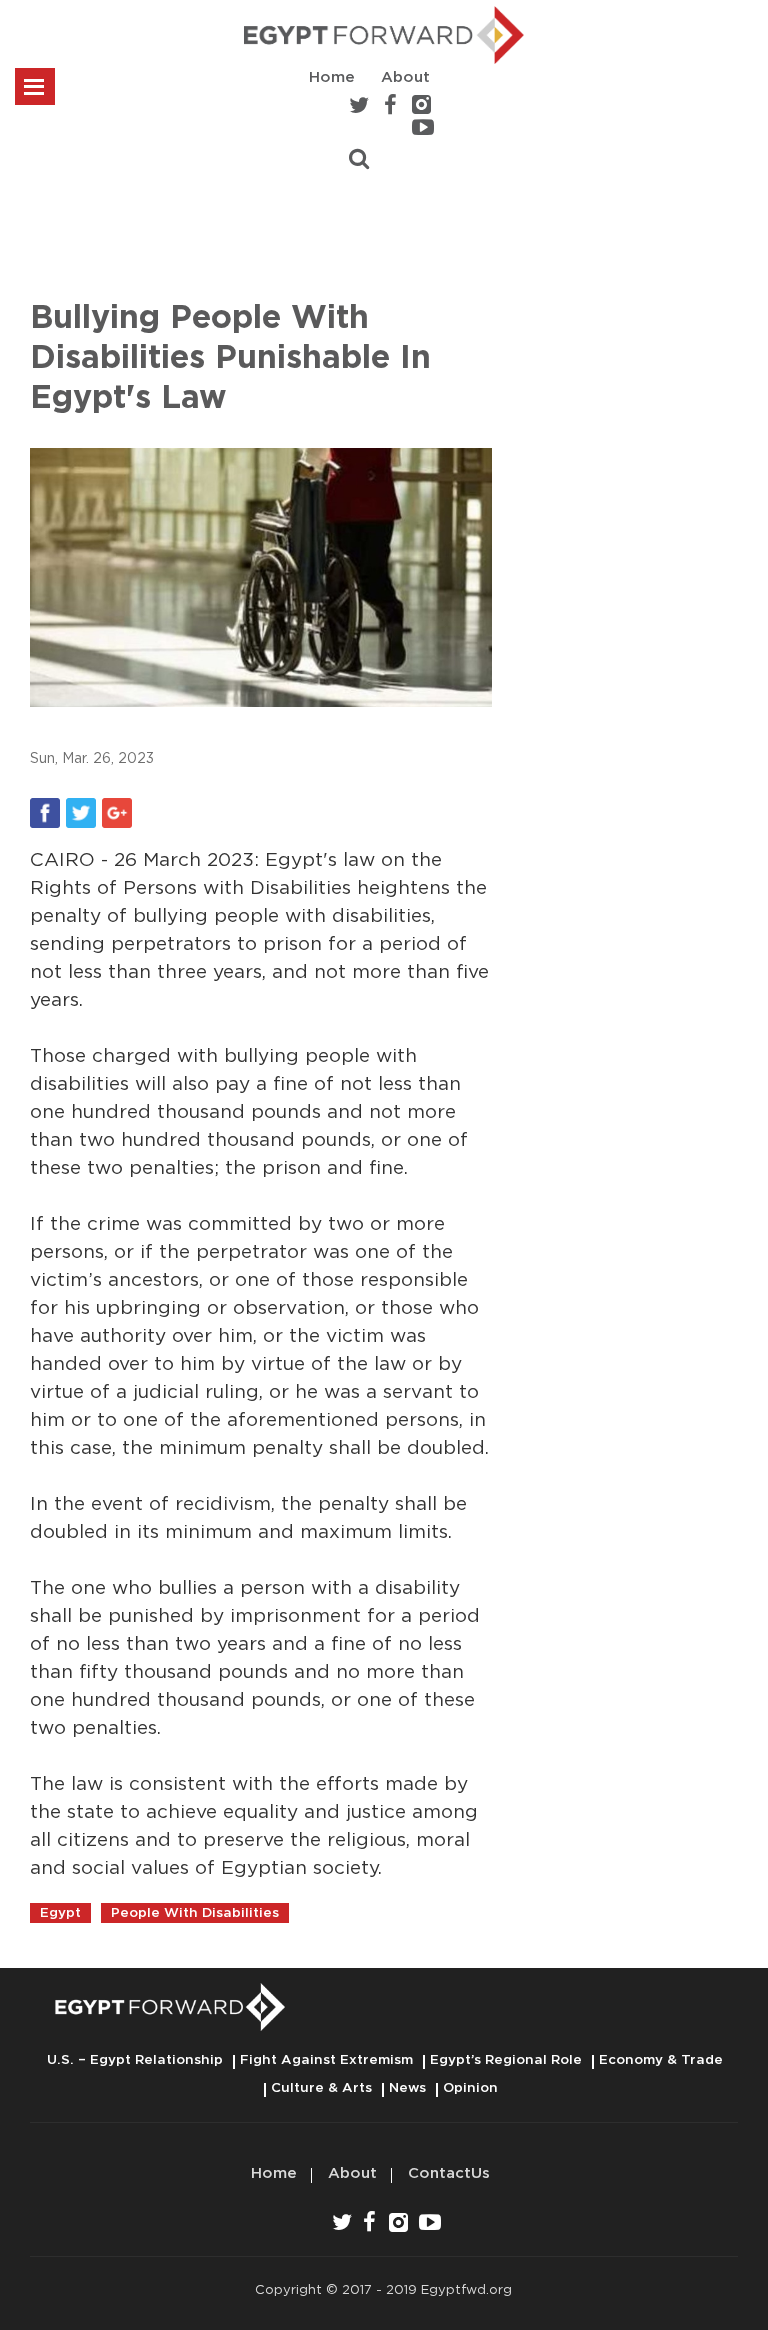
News (407, 2088)
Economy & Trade (661, 2060)
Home (332, 77)
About (405, 77)
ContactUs (449, 2173)
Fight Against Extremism (326, 2060)
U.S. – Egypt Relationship (135, 2060)
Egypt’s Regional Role (506, 2060)
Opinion (470, 2088)
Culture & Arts (321, 2088)
